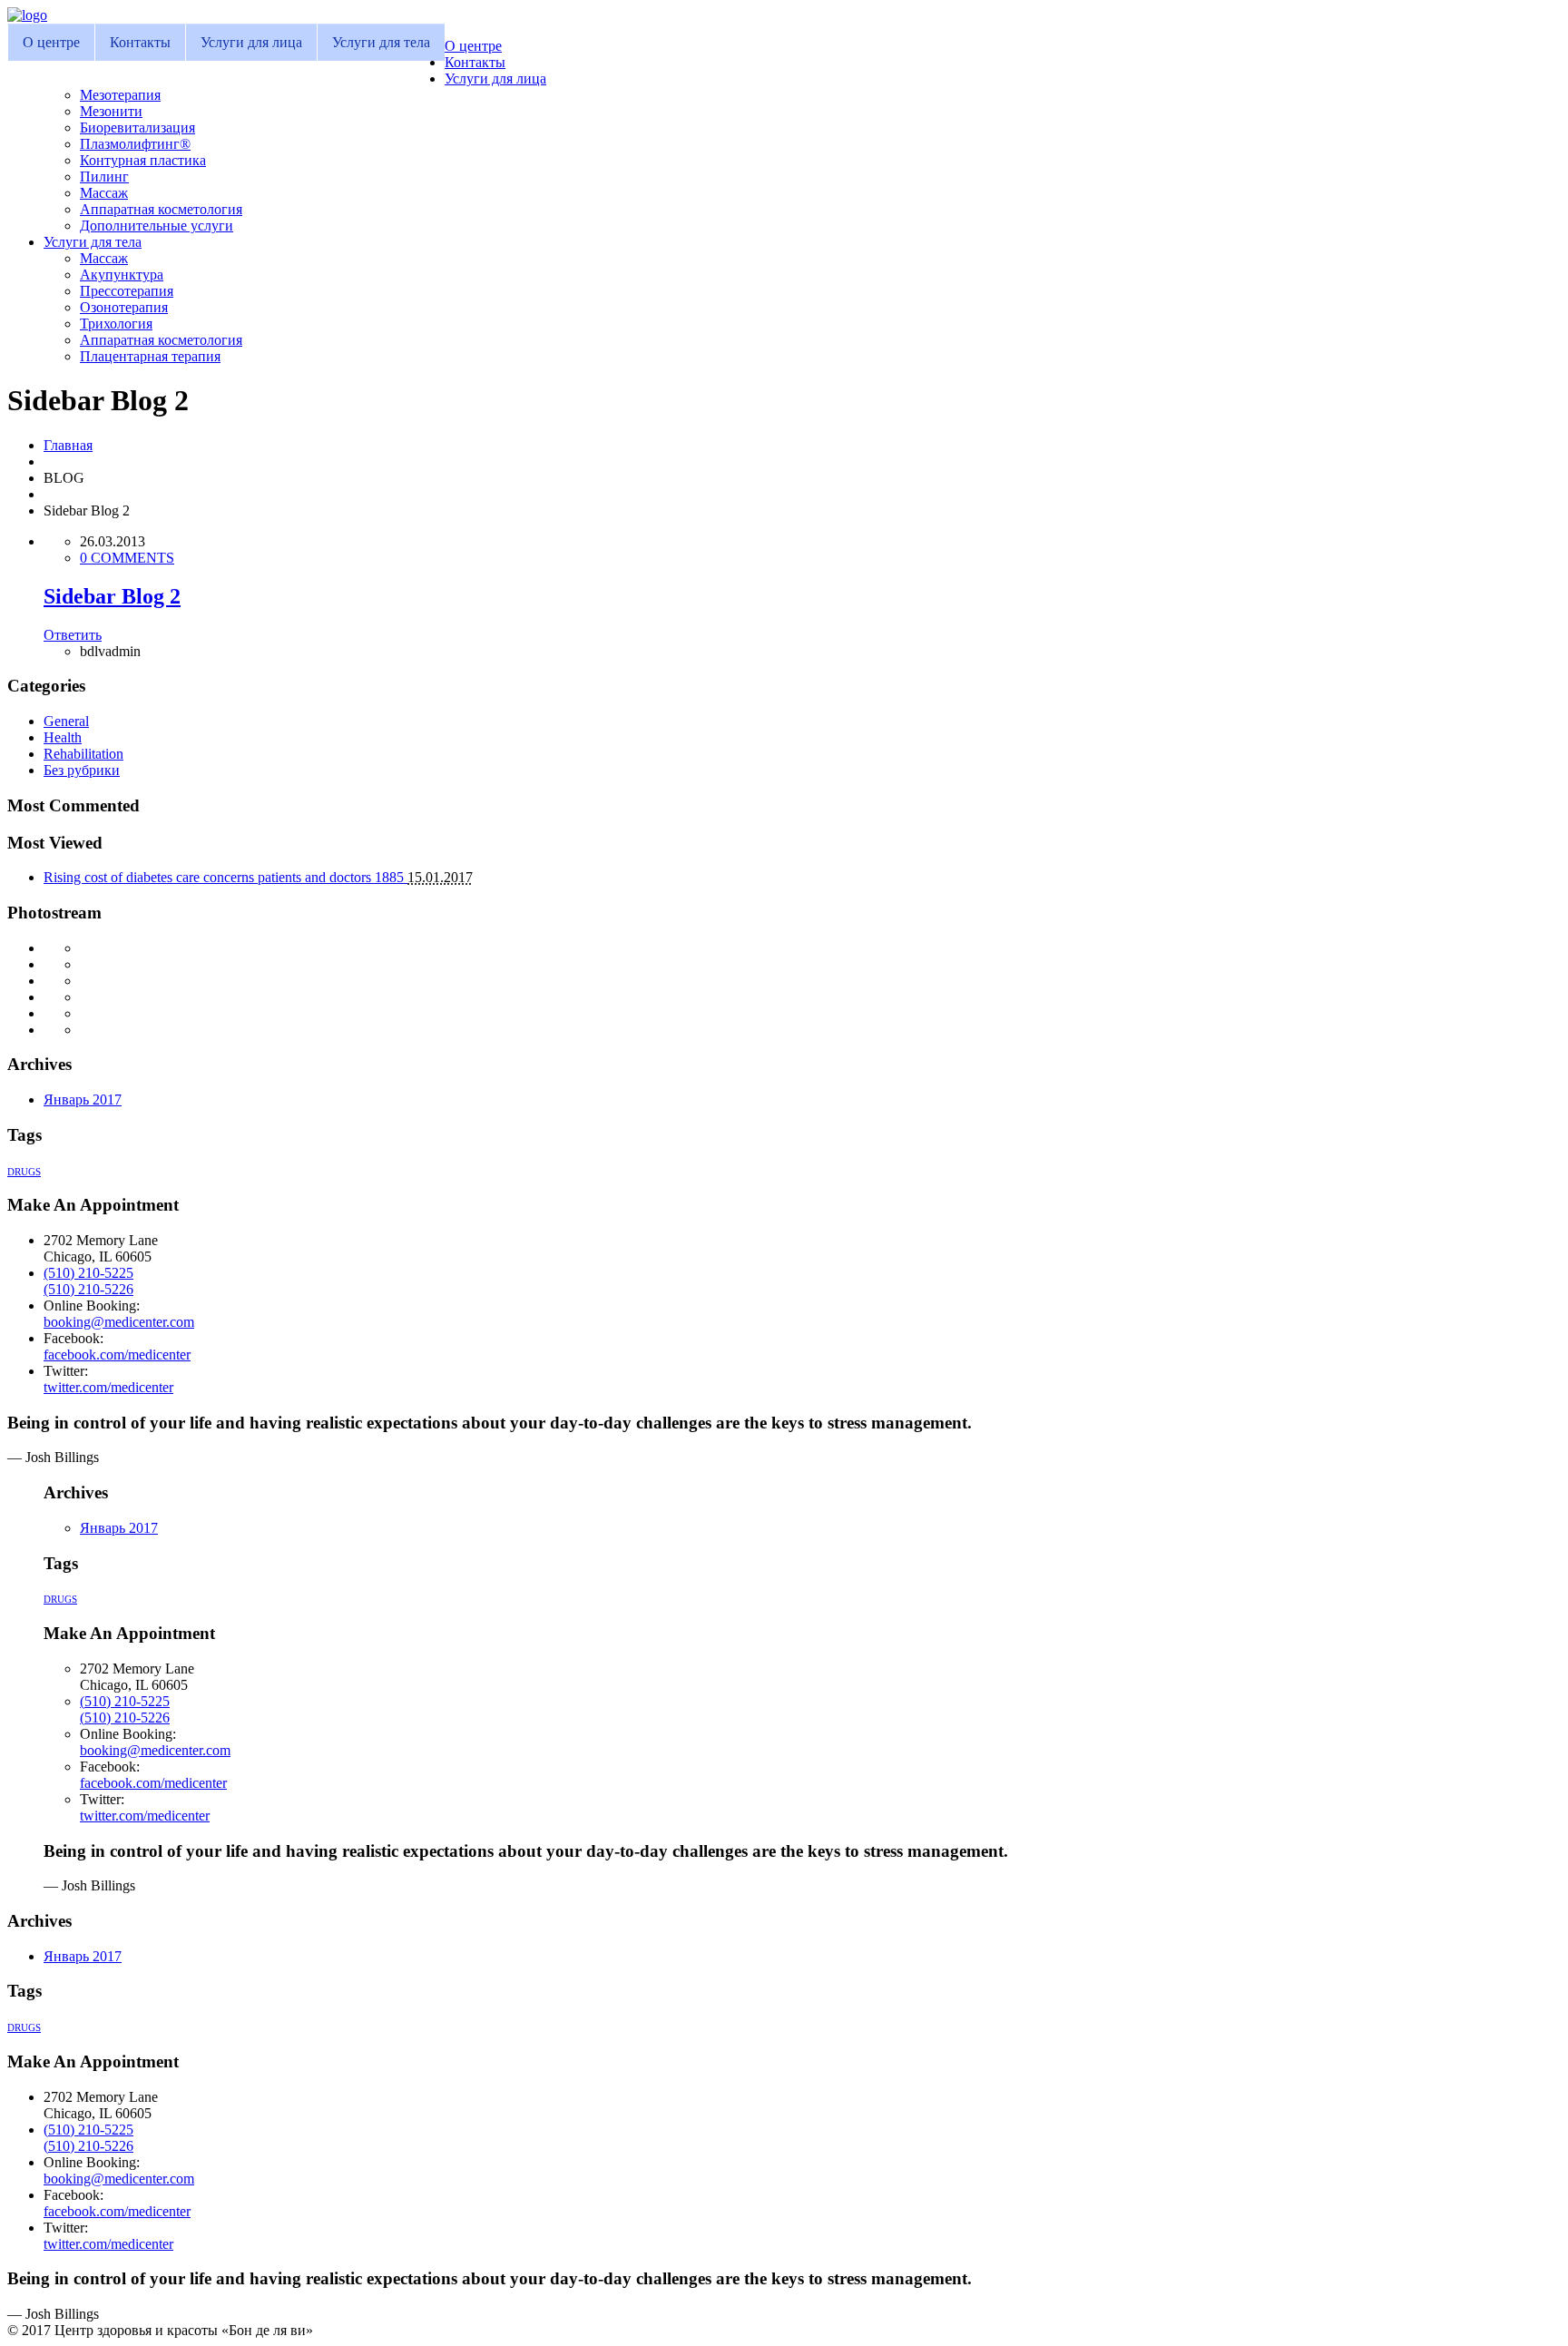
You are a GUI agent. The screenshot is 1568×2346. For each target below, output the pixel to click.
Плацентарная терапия (150, 356)
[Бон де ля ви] (27, 15)
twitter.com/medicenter (108, 1387)
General (66, 721)
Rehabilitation (83, 754)
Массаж (104, 193)
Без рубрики (82, 770)
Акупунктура (122, 275)
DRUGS (24, 1172)
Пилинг (104, 177)
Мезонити (111, 111)
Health (63, 737)
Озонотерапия (124, 307)
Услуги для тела (381, 42)
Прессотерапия (127, 291)
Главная (68, 445)
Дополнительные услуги (157, 226)
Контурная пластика (143, 160)
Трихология (116, 324)
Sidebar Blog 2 (112, 596)
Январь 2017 (83, 1099)
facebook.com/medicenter (117, 1355)
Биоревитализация (137, 128)
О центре (51, 42)
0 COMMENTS (127, 558)
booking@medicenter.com (119, 1322)
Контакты (140, 42)
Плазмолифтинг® (135, 144)
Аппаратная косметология (161, 209)
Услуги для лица (251, 42)
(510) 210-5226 (88, 1289)
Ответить (73, 635)
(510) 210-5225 (88, 1273)
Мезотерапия (120, 95)
